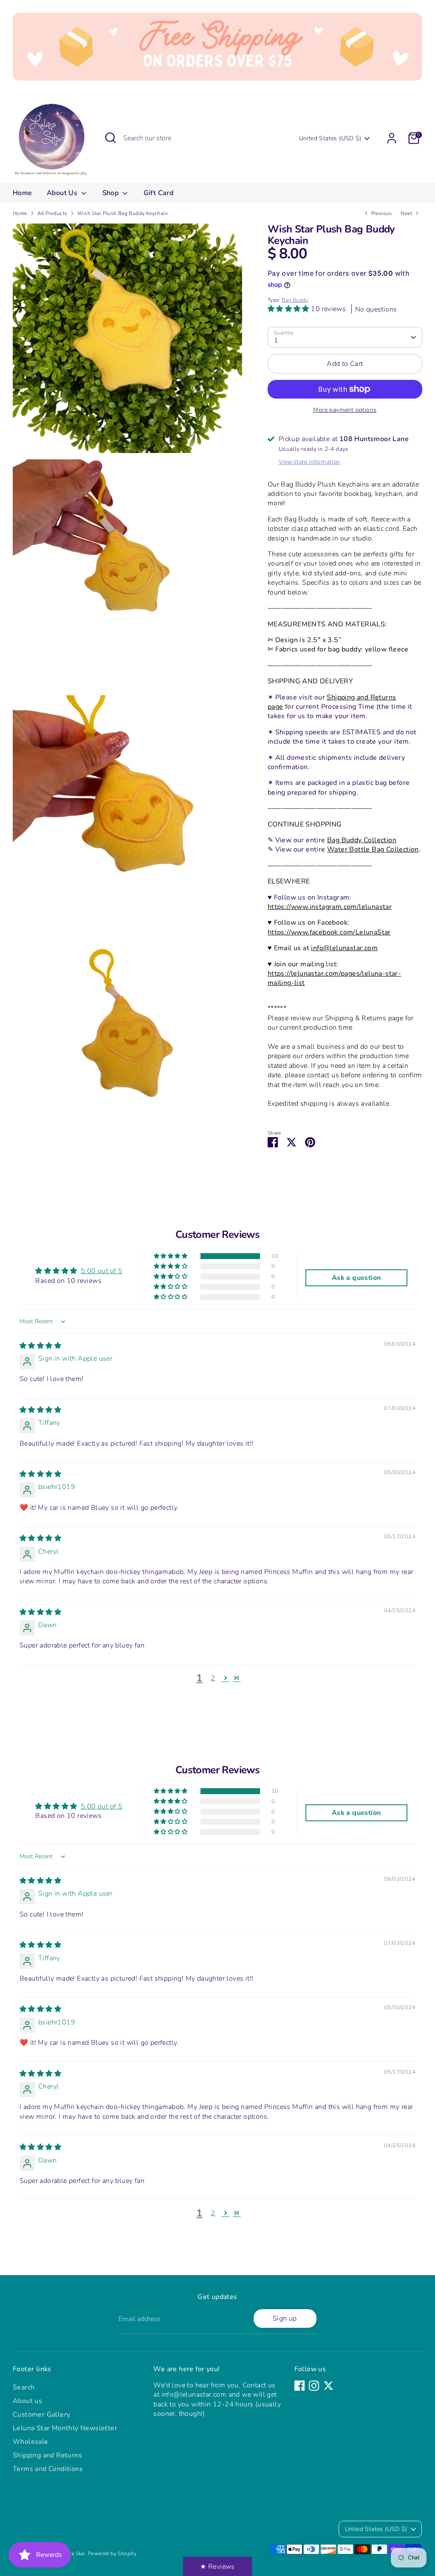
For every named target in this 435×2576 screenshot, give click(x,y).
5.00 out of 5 (102, 1271)
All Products (52, 213)
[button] (289, 309)
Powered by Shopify (112, 2553)
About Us (63, 193)
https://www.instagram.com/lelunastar (330, 907)
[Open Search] (110, 138)
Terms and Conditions (48, 2469)
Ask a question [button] (356, 1278)
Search (24, 2387)
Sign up (285, 2318)
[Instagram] (314, 2386)
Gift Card (159, 193)
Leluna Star (72, 2553)
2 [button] (213, 1678)
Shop (112, 193)
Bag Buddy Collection (362, 840)
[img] (40, 1346)
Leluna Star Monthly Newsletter (65, 2428)
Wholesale (31, 2442)
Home (23, 193)
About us (27, 2401)
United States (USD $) (330, 138)
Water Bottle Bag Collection (373, 849)
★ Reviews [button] (217, 2567)
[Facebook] (299, 2386)
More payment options (345, 410)
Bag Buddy (295, 300)
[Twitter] (328, 2386)
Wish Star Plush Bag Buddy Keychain (123, 213)
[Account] (392, 138)
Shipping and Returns (47, 2455)
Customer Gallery (41, 2415)
